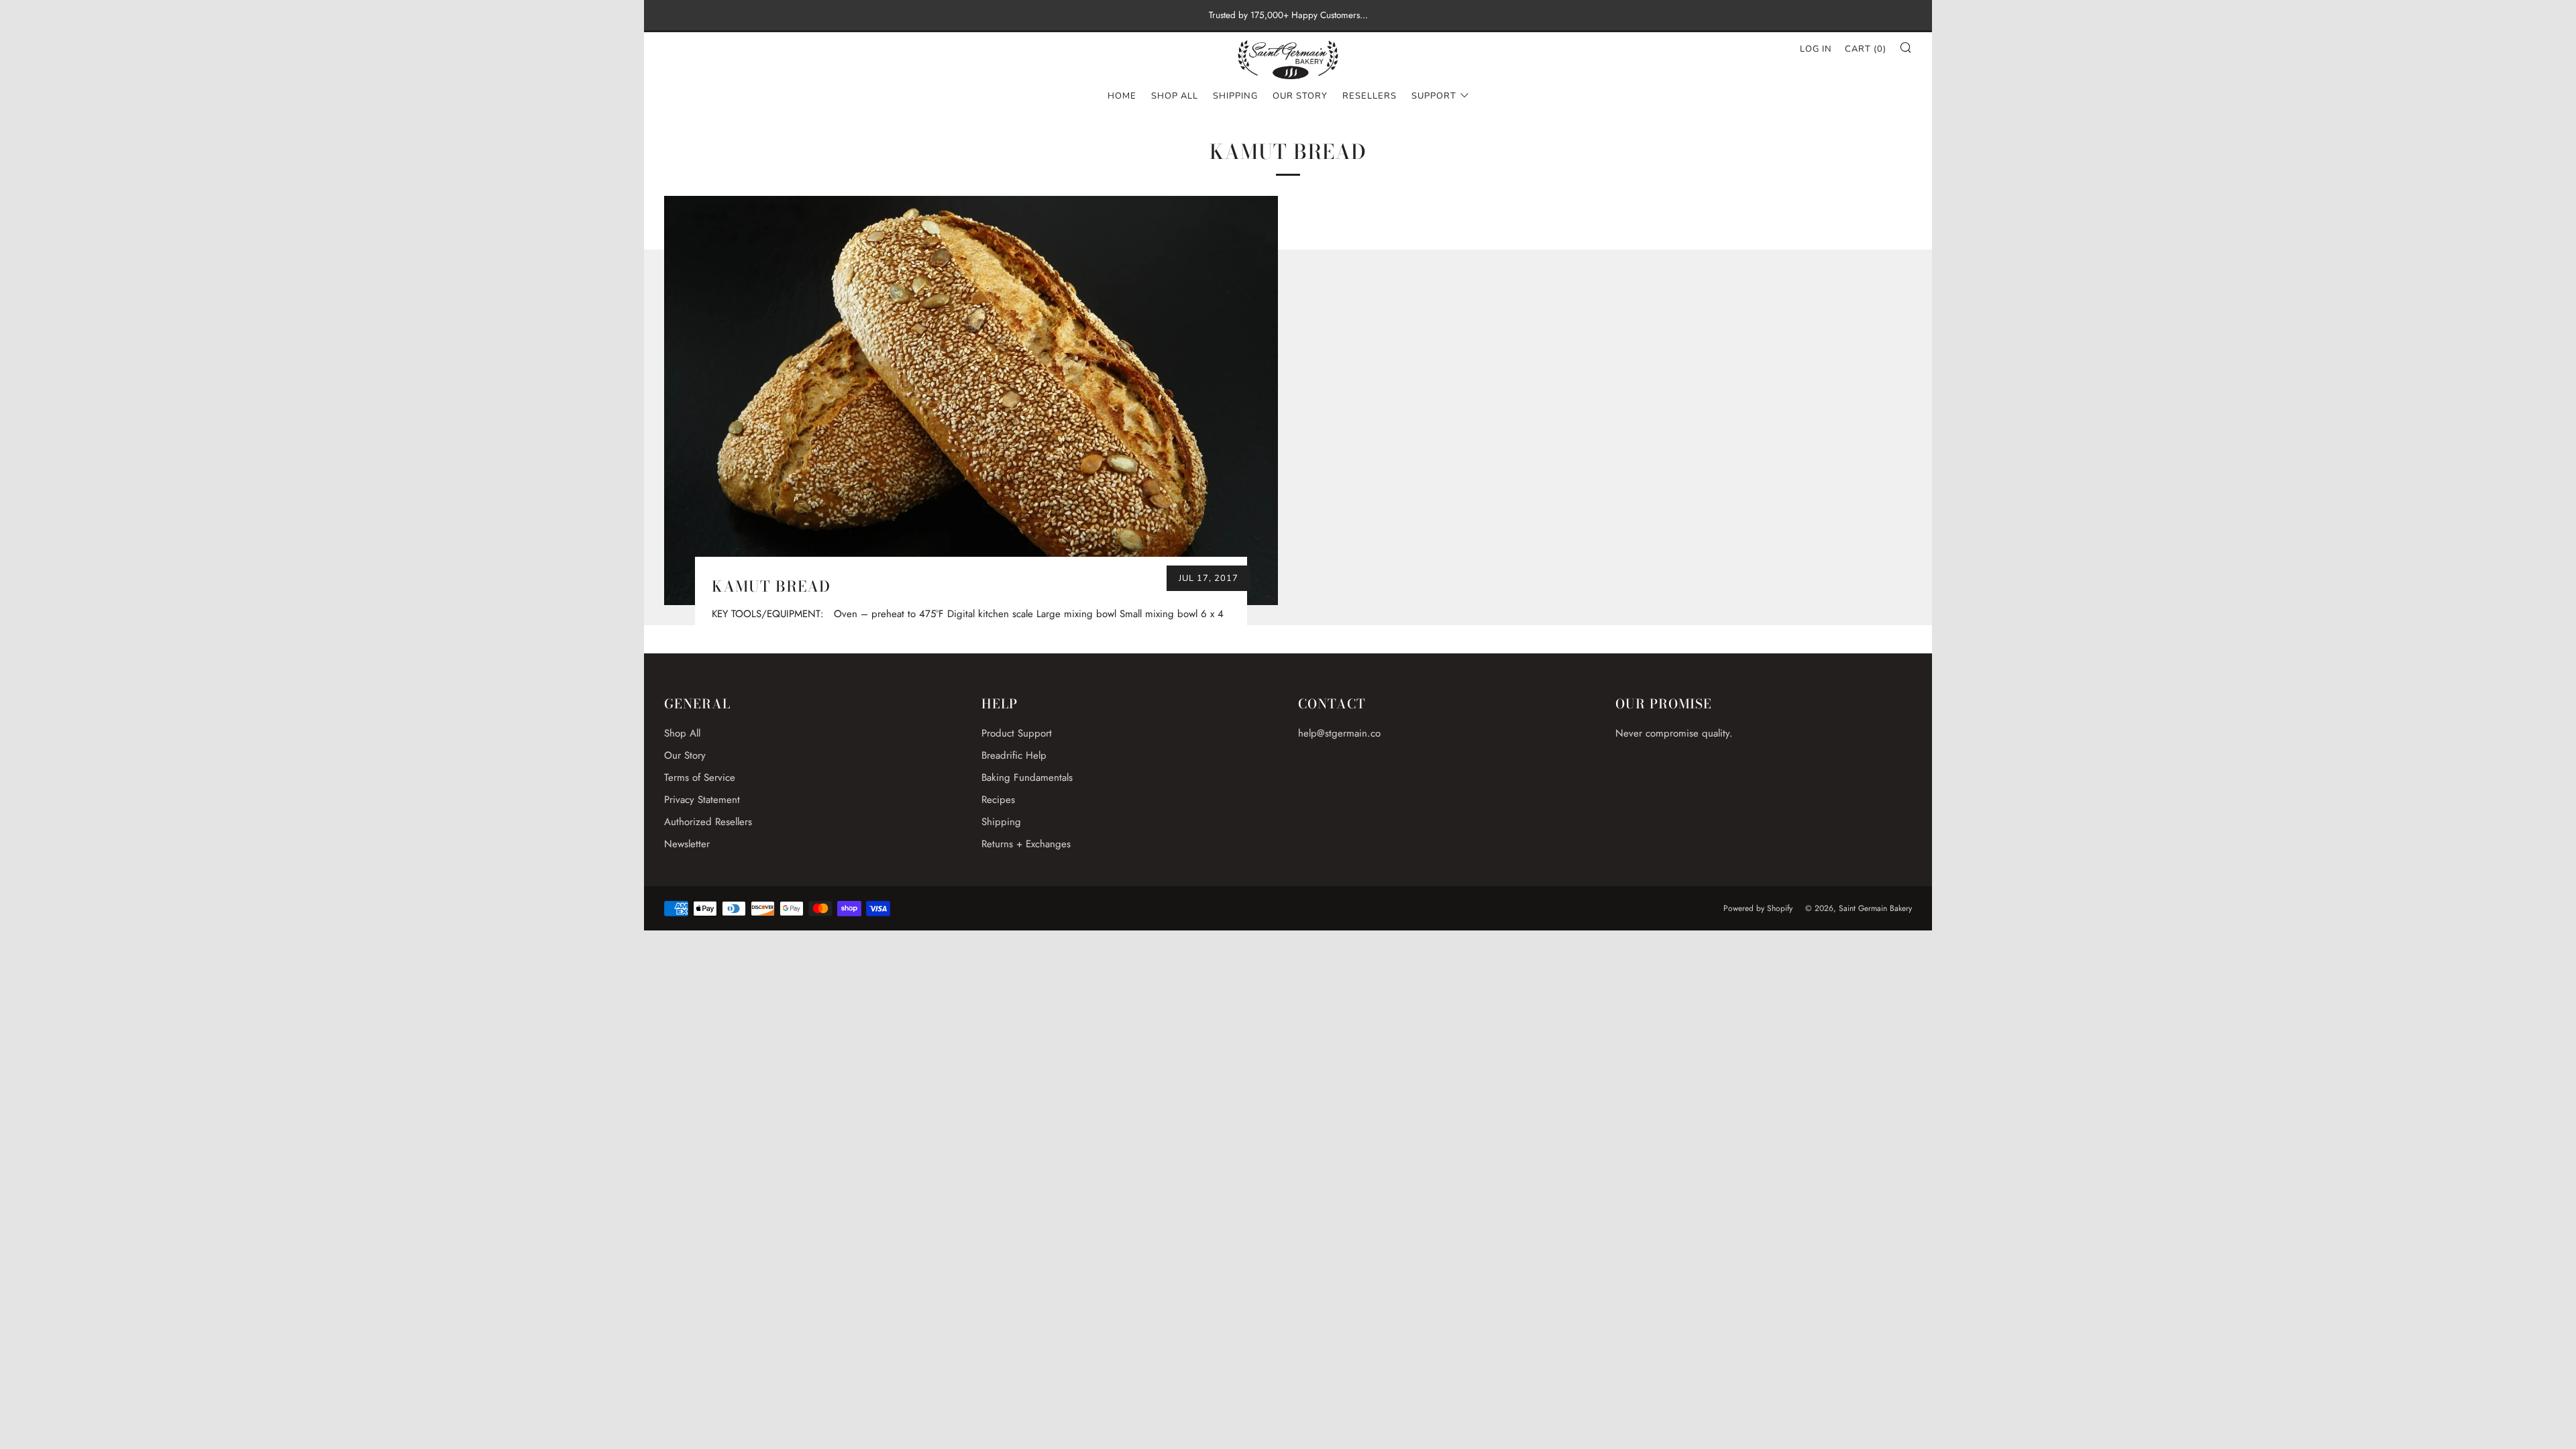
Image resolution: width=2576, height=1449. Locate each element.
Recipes (998, 800)
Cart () (1866, 49)
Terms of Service (700, 777)
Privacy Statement (702, 800)
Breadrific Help (1014, 755)
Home (1122, 96)
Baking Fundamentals (1027, 777)
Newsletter (687, 844)
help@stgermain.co (1339, 733)
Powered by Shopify (1758, 908)
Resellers (1370, 96)
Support (1434, 96)
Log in (1816, 49)
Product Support (1017, 733)
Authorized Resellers (708, 822)
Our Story (1300, 96)
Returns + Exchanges (1026, 844)
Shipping (1235, 96)
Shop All (1175, 96)
